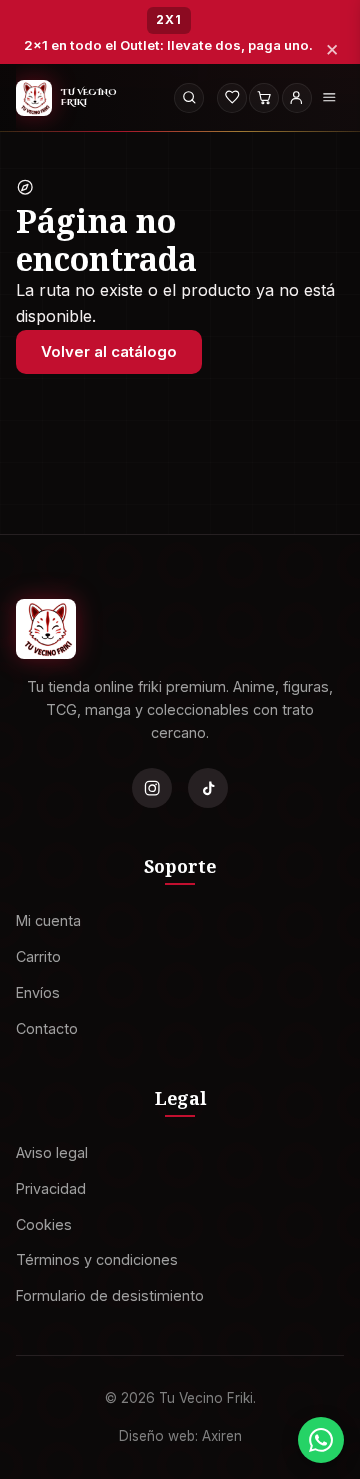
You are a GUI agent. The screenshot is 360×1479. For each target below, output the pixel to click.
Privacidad (51, 1187)
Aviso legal (52, 1152)
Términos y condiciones (97, 1259)
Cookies (44, 1223)
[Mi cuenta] (297, 98)
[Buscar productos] (189, 98)
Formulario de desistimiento (110, 1295)
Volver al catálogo (109, 351)
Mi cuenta (48, 920)
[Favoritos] (232, 98)
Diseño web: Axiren (180, 1436)
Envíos (38, 992)
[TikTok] (208, 788)
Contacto (47, 1027)
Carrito (38, 956)
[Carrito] (264, 98)
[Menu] (329, 98)
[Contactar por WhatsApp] (321, 1440)
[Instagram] (152, 788)
